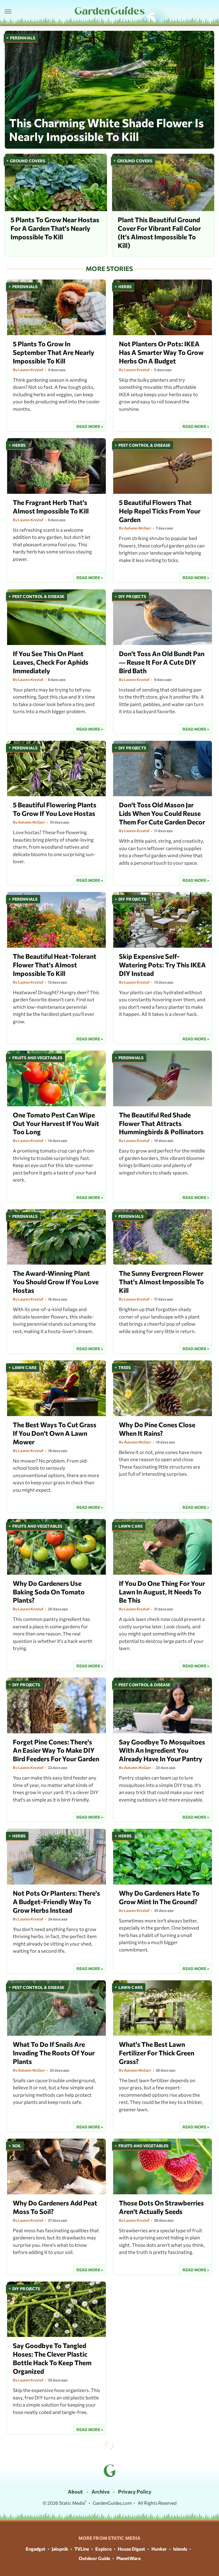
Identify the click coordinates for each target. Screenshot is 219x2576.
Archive (101, 2492)
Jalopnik (60, 2549)
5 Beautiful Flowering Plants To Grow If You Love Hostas (55, 809)
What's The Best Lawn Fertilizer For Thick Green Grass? (157, 2053)
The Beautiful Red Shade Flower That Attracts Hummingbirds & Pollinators (161, 1123)
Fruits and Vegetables (37, 1058)
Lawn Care (24, 1367)
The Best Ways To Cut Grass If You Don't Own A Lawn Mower (55, 1433)
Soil (17, 2146)
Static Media (72, 2503)
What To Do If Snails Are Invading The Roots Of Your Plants (54, 2053)
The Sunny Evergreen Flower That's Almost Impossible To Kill (161, 1282)
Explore (103, 2549)
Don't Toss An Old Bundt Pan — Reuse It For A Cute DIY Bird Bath (162, 662)
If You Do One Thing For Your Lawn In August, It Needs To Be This (162, 1592)
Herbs (125, 287)
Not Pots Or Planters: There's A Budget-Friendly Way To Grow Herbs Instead (56, 1902)
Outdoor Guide (94, 2558)
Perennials (23, 38)
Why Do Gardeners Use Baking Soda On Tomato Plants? (49, 1592)
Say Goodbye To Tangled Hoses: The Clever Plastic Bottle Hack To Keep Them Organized (52, 2358)
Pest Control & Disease (144, 445)
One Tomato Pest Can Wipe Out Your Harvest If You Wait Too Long (56, 1123)
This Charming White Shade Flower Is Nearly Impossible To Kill (107, 129)
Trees (125, 1367)
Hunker (159, 2549)
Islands (180, 2549)
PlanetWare (128, 2558)
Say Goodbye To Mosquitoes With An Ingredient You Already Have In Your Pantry (162, 1750)
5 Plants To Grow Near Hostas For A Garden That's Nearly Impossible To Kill (55, 228)
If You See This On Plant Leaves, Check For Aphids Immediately (51, 662)
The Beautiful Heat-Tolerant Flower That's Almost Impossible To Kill (55, 965)
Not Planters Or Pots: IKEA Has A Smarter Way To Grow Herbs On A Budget (161, 352)
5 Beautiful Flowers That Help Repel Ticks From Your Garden (160, 511)
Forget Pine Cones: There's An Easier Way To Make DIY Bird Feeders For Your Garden (56, 1750)
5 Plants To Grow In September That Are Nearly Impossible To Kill (54, 352)
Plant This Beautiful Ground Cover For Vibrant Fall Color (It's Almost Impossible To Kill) (159, 232)
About (75, 2492)
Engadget (36, 2549)
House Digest (131, 2549)
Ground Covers (28, 161)
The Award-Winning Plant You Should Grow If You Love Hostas (56, 1282)
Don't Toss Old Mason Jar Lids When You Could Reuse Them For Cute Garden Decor (162, 813)
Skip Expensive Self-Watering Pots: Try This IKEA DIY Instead (162, 965)
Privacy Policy (135, 2492)
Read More (88, 426)
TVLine (82, 2549)
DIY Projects (132, 596)
